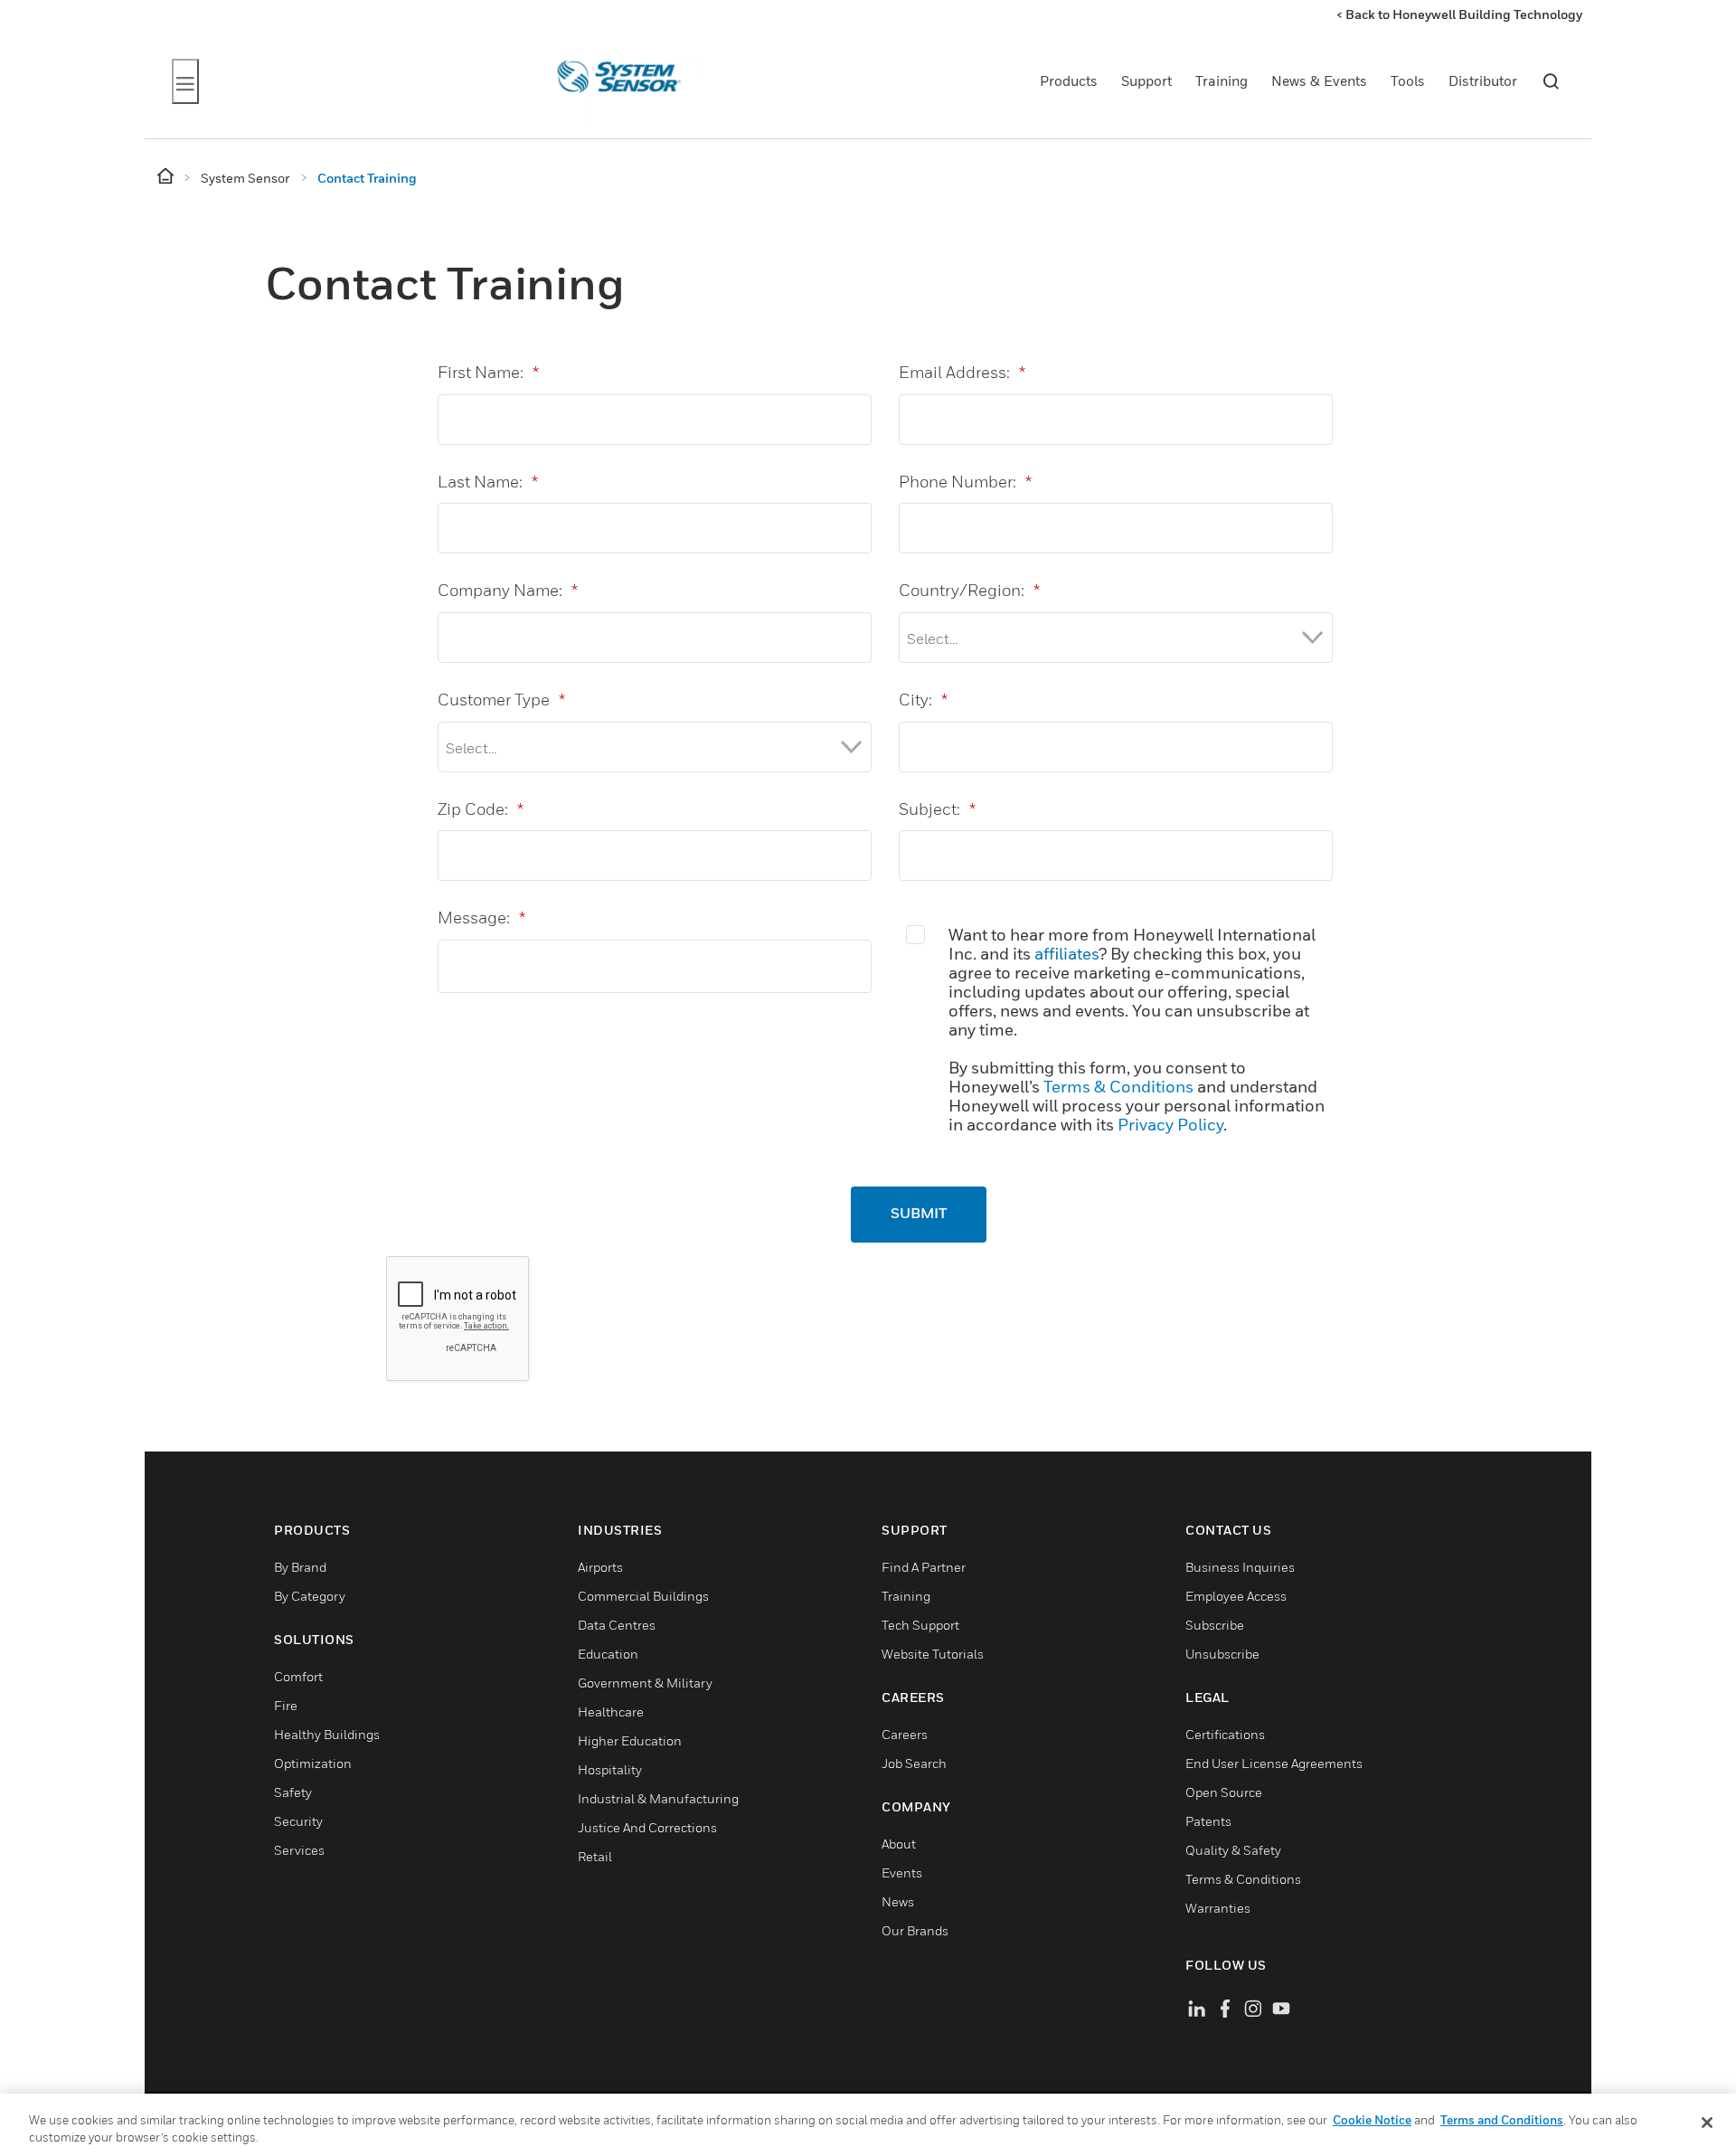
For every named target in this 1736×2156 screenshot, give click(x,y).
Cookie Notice (1372, 2120)
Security (298, 1821)
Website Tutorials (933, 1654)
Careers (905, 1734)
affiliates (1066, 954)
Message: (481, 917)
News (898, 1901)
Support (1146, 80)
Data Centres (617, 1625)
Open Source (1224, 1792)
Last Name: (488, 482)
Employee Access (1236, 1596)
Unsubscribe (1222, 1654)
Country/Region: (969, 590)
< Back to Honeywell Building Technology (1459, 14)
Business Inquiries (1240, 1567)
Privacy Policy (1170, 1125)
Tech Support (920, 1625)
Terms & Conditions (1118, 1087)
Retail (595, 1856)
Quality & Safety (1233, 1850)
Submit (919, 1215)
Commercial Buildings (643, 1596)
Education (608, 1654)
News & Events (1319, 80)
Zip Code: (481, 809)
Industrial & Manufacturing (658, 1798)
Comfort (298, 1676)
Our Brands (915, 1930)
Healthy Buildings (327, 1734)
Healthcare (611, 1712)
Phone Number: (965, 482)
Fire (286, 1705)
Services (299, 1850)
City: (923, 700)
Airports (600, 1567)
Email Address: (962, 372)
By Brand (300, 1567)
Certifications (1225, 1734)
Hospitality (610, 1769)
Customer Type (501, 700)
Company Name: (508, 590)
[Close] (1707, 2123)
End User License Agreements (1274, 1763)
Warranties (1218, 1908)
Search (1551, 81)
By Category (310, 1596)
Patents (1208, 1821)
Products (1069, 80)
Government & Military (645, 1683)
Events (902, 1872)
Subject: (937, 809)
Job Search (914, 1763)
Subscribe (1215, 1625)
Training (1222, 80)
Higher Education (630, 1740)
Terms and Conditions (1502, 2120)
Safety (293, 1792)
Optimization (313, 1763)
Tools (1408, 80)
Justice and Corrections (647, 1827)
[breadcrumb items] (167, 177)
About (899, 1844)
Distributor (1483, 80)
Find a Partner (924, 1567)
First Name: (488, 372)
